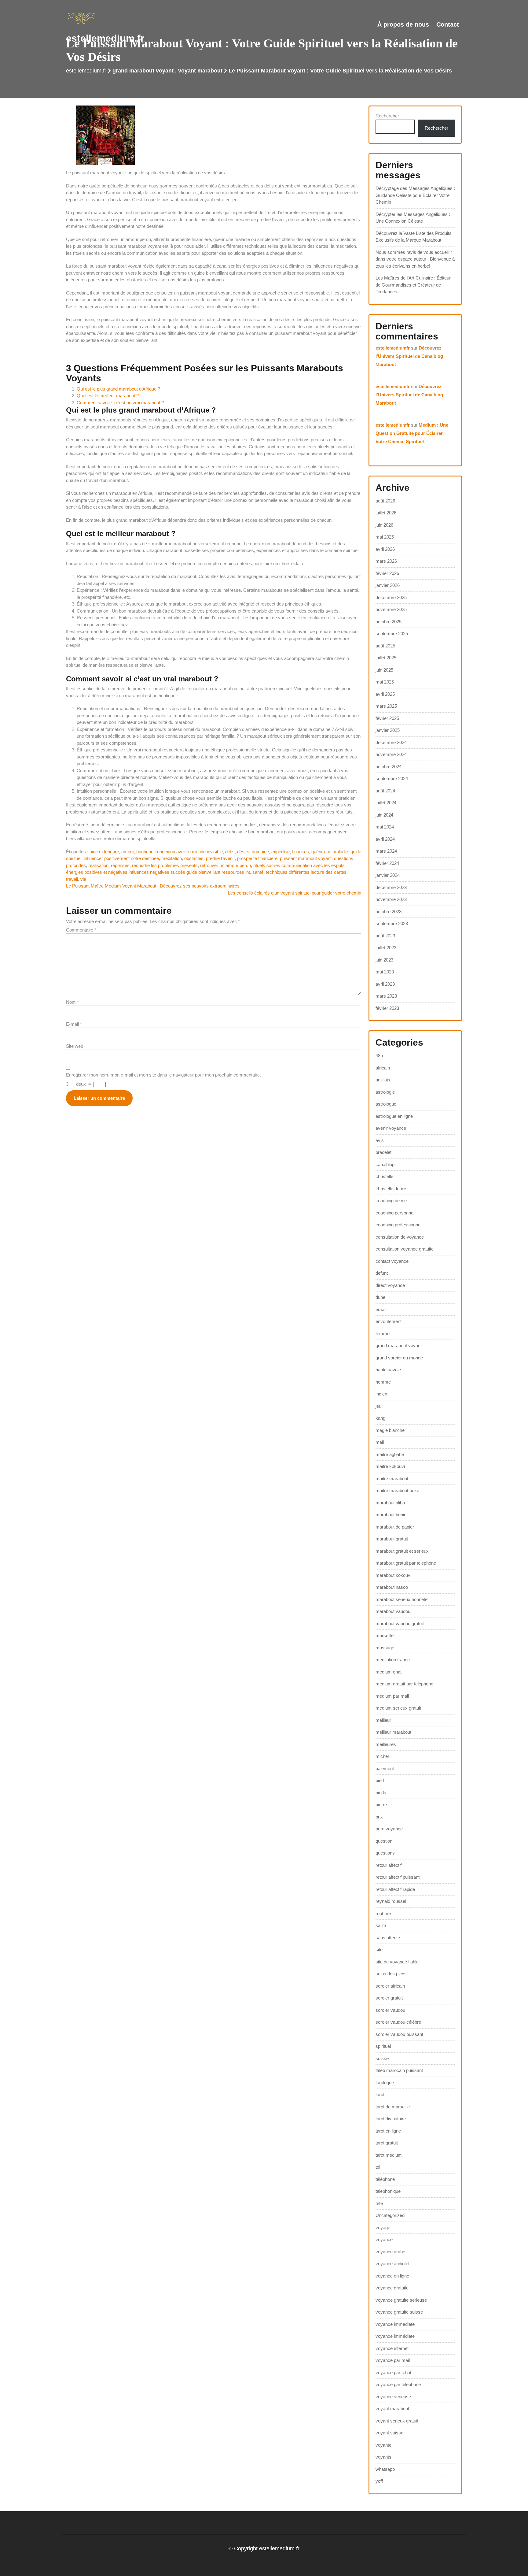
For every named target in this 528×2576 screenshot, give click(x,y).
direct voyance (390, 1285)
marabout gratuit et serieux (402, 1551)
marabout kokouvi (393, 1575)
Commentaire (81, 930)
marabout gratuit (392, 1539)
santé (258, 872)
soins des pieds (391, 1974)
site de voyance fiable (397, 1962)
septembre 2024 (392, 778)
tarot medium (389, 2155)
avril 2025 (385, 694)
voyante (383, 2445)
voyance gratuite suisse (399, 2312)
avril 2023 (385, 984)
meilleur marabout (393, 1732)
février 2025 (387, 718)
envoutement (389, 1321)
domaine (260, 852)
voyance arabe (390, 2252)
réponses (120, 865)
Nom (72, 1002)
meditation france (393, 1660)
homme (383, 1382)
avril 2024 (385, 839)
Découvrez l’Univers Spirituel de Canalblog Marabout (409, 356)
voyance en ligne (392, 2276)
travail (72, 879)
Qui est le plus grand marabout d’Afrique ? (118, 389)
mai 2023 (385, 972)
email (381, 1309)
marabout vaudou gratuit (400, 1623)
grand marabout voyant (143, 71)
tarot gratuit (387, 2143)
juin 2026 (384, 525)
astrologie (385, 1092)
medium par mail (392, 1696)
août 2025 (385, 646)
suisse (382, 2058)
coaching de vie (391, 1201)
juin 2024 (384, 815)
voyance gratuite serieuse (401, 2300)
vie (83, 879)
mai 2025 (385, 682)
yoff (379, 2481)
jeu (378, 1406)
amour (128, 852)
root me (383, 1913)
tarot (380, 2094)
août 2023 (385, 936)
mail (380, 1442)
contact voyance (392, 1261)
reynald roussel (391, 1901)
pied (380, 1780)
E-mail (74, 1024)
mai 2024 (385, 827)
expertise (280, 852)
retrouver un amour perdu (226, 865)
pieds (381, 1793)
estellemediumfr (393, 348)
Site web (75, 1046)
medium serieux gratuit (398, 1708)
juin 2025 (384, 670)
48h (379, 1056)
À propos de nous (403, 24)
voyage (383, 2228)
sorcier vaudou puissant (399, 2034)
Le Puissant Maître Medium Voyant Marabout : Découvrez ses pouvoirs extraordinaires (153, 886)
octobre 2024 (389, 767)
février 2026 (387, 573)
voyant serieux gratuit (397, 2421)
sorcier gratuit (389, 1998)
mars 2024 (386, 851)
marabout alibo (390, 1503)
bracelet (383, 1152)
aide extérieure (104, 852)
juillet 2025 (386, 658)
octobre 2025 (389, 622)
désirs (243, 852)
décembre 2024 (391, 742)
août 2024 (385, 791)
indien (381, 1394)
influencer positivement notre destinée (121, 858)
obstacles (194, 858)
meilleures (386, 1744)
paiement (385, 1768)
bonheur (144, 852)
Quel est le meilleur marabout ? (108, 396)
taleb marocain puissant (399, 2070)
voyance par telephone (398, 2384)
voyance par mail (393, 2360)
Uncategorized (390, 2215)
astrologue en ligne (394, 1116)
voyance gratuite (392, 2288)
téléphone (385, 2179)
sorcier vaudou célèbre (398, 2022)
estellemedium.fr (105, 38)
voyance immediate (395, 2324)
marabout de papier (395, 1527)
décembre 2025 (391, 597)
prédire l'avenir (220, 858)
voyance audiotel (392, 2264)
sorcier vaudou (390, 2010)
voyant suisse (389, 2433)
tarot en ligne (388, 2131)
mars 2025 (386, 706)
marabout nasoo (392, 1587)
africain (383, 1068)
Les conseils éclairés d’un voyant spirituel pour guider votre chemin (295, 893)
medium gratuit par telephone (404, 1684)
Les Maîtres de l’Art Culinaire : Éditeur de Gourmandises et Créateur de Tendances (413, 285)
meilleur (383, 1720)
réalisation (98, 865)
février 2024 (387, 863)
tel (378, 2167)
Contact (448, 24)
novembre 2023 (391, 899)
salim (381, 1925)
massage (385, 1648)
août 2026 (385, 501)
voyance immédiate (395, 2336)
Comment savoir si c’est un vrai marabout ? (120, 403)
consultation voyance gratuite (405, 1249)
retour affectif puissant (398, 1877)
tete (379, 2203)
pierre (381, 1805)
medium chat (389, 1672)
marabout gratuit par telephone (406, 1563)
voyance (384, 2239)
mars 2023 (386, 996)
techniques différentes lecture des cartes (306, 872)
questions (385, 1853)
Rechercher (387, 116)
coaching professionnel (398, 1225)
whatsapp (385, 2469)
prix (379, 1817)
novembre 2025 (391, 609)
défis (230, 852)
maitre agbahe (390, 1454)
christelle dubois (392, 1189)
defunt (382, 1273)
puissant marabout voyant (306, 858)
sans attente (388, 1938)
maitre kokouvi (390, 1466)
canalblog (385, 1164)
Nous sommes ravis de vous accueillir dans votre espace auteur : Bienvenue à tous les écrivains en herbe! (415, 259)
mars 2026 (386, 561)
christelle (384, 1176)
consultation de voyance (400, 1237)
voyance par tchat (393, 2372)
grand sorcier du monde (399, 1358)
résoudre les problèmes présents (165, 865)
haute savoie (388, 1370)
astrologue (386, 1104)
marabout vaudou (393, 1611)
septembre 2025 (392, 634)
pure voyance (389, 1829)
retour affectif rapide (395, 1889)
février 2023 (387, 1008)
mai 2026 (385, 537)
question (384, 1841)
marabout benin (391, 1515)
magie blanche (390, 1430)
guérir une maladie (330, 852)
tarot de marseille (393, 2107)
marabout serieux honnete (402, 1599)
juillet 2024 (386, 803)
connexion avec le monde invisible (189, 852)
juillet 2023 (386, 948)
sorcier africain (390, 1986)
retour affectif (389, 1865)
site (379, 1950)
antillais (383, 1080)
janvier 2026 (388, 585)
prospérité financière (257, 858)
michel (382, 1756)
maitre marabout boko (397, 1490)
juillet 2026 (386, 513)
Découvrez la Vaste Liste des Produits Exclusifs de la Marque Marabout (414, 237)
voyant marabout (200, 71)
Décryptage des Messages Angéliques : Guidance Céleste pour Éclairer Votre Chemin (415, 195)
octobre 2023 (389, 912)
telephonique (388, 2191)
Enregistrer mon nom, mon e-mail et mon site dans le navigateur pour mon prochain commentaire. (163, 1075)
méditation (172, 858)
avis (380, 1140)
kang (380, 1418)
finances (301, 852)
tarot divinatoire (391, 2119)
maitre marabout (392, 1479)
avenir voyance (391, 1128)
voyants (383, 2457)
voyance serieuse (393, 2397)
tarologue (385, 2083)
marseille (385, 1635)
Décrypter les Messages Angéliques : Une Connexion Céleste (413, 218)
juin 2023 (384, 960)
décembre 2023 (391, 887)
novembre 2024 (391, 754)
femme (383, 1334)
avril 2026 (385, 549)
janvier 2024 (388, 875)
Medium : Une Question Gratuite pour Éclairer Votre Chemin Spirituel (412, 433)
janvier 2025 (388, 730)
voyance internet (392, 2348)
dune (380, 1297)
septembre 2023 (392, 923)
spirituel (383, 2046)
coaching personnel (395, 1213)
